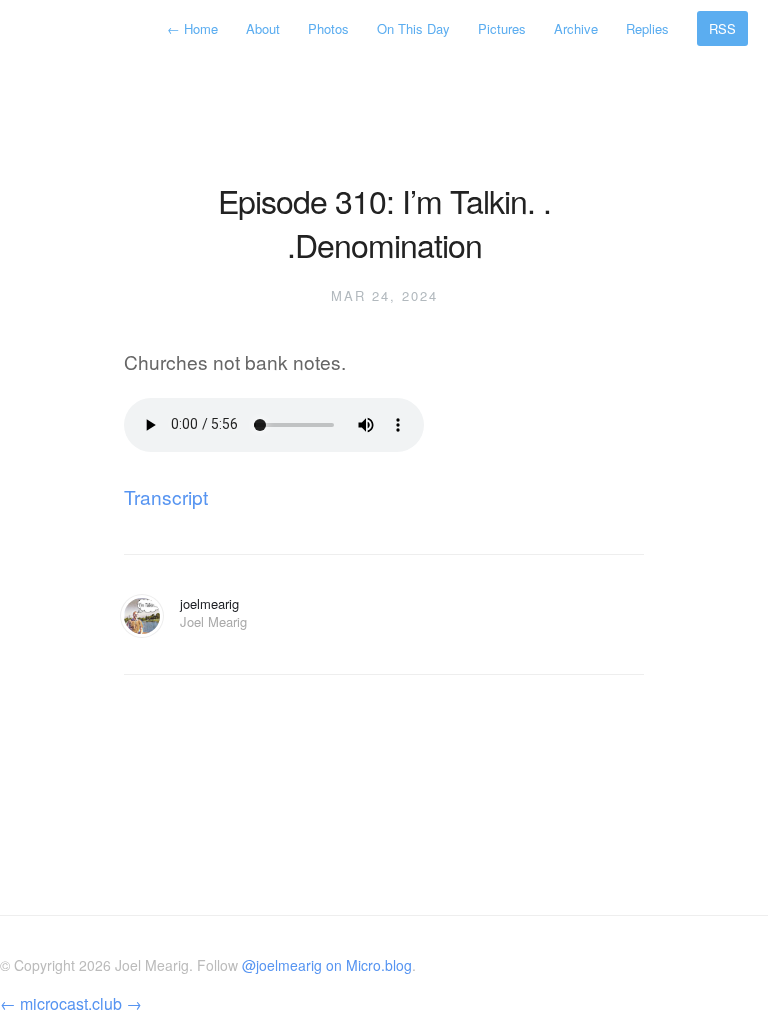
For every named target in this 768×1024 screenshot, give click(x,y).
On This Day (413, 28)
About (263, 28)
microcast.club (71, 1003)
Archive (576, 28)
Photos (328, 28)
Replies (647, 28)
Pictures (502, 28)
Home (194, 28)
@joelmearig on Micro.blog (327, 965)
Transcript (166, 496)
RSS (722, 28)
